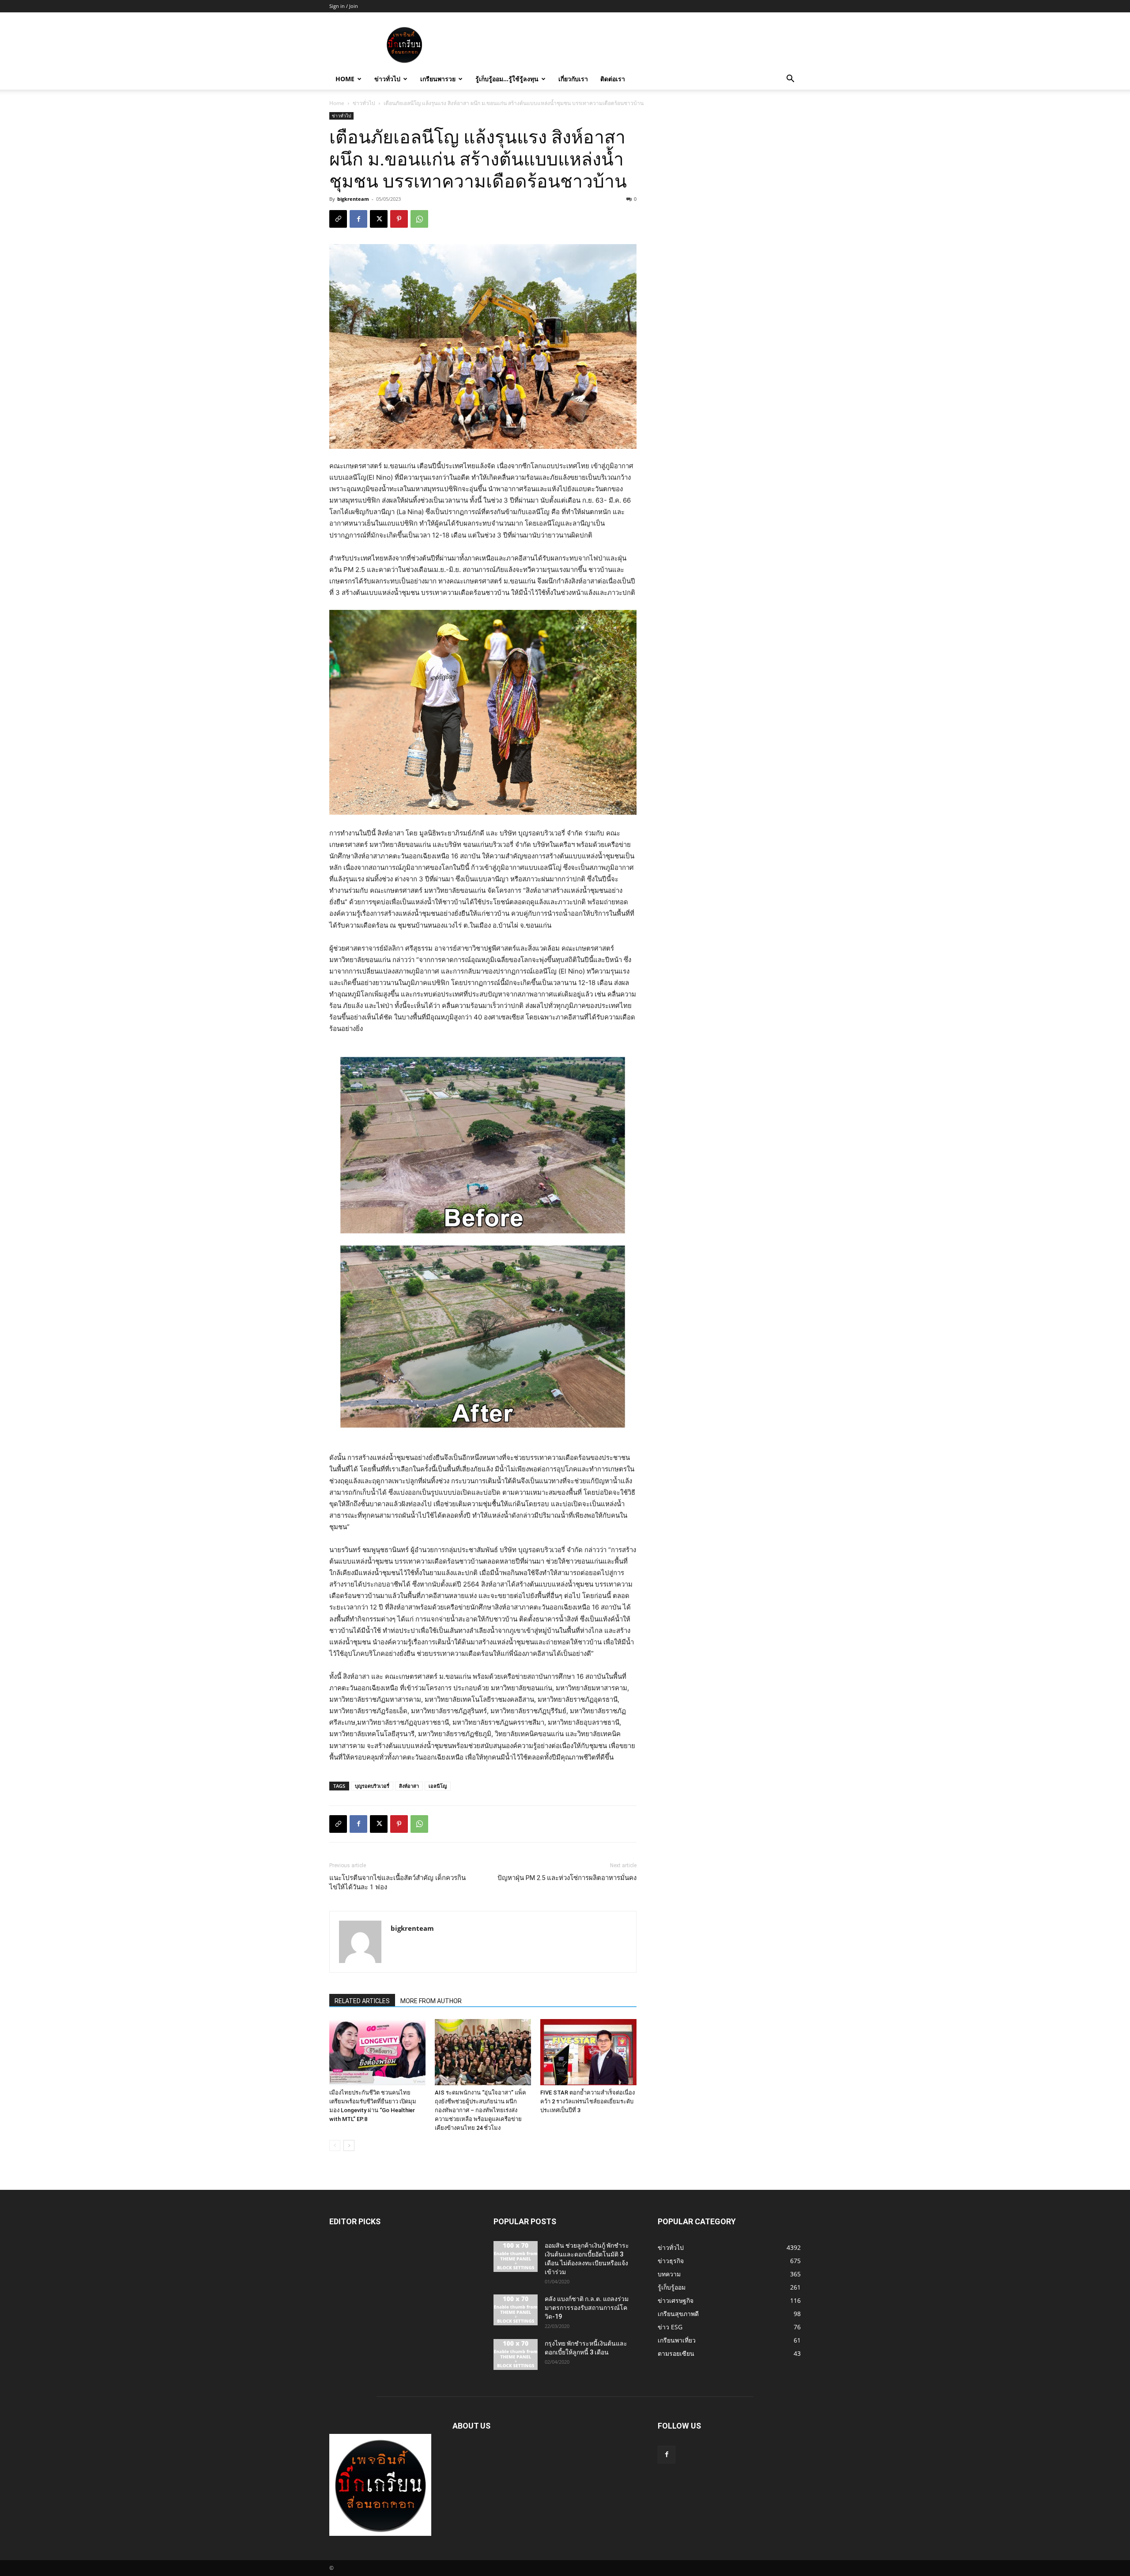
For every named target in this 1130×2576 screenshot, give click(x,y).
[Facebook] (358, 219)
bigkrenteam (353, 199)
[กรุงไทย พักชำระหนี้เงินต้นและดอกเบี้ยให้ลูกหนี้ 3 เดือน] (516, 2354)
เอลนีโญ (438, 1786)
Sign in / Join (344, 6)
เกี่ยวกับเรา (573, 79)
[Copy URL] (338, 219)
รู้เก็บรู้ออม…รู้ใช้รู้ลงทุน (507, 79)
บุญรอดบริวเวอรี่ (372, 1786)
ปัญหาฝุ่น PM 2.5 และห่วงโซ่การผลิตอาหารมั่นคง (567, 1878)
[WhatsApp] (419, 219)
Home (345, 79)
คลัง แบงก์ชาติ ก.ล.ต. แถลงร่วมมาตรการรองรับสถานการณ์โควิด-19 (587, 2308)
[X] (379, 219)
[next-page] (349, 2145)
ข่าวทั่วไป (387, 79)
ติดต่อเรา (613, 79)
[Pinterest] (399, 219)
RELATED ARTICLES (362, 2001)
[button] (790, 80)
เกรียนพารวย (438, 79)
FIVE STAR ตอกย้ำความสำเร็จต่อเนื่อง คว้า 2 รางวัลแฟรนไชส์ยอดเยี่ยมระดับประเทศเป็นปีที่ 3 (588, 2101)
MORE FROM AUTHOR (431, 2001)
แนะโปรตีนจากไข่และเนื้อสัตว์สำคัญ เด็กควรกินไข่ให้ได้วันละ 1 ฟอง (397, 1882)
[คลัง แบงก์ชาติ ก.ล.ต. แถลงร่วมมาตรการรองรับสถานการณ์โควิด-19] (516, 2310)
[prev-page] (335, 2145)
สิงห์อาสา (409, 1786)
